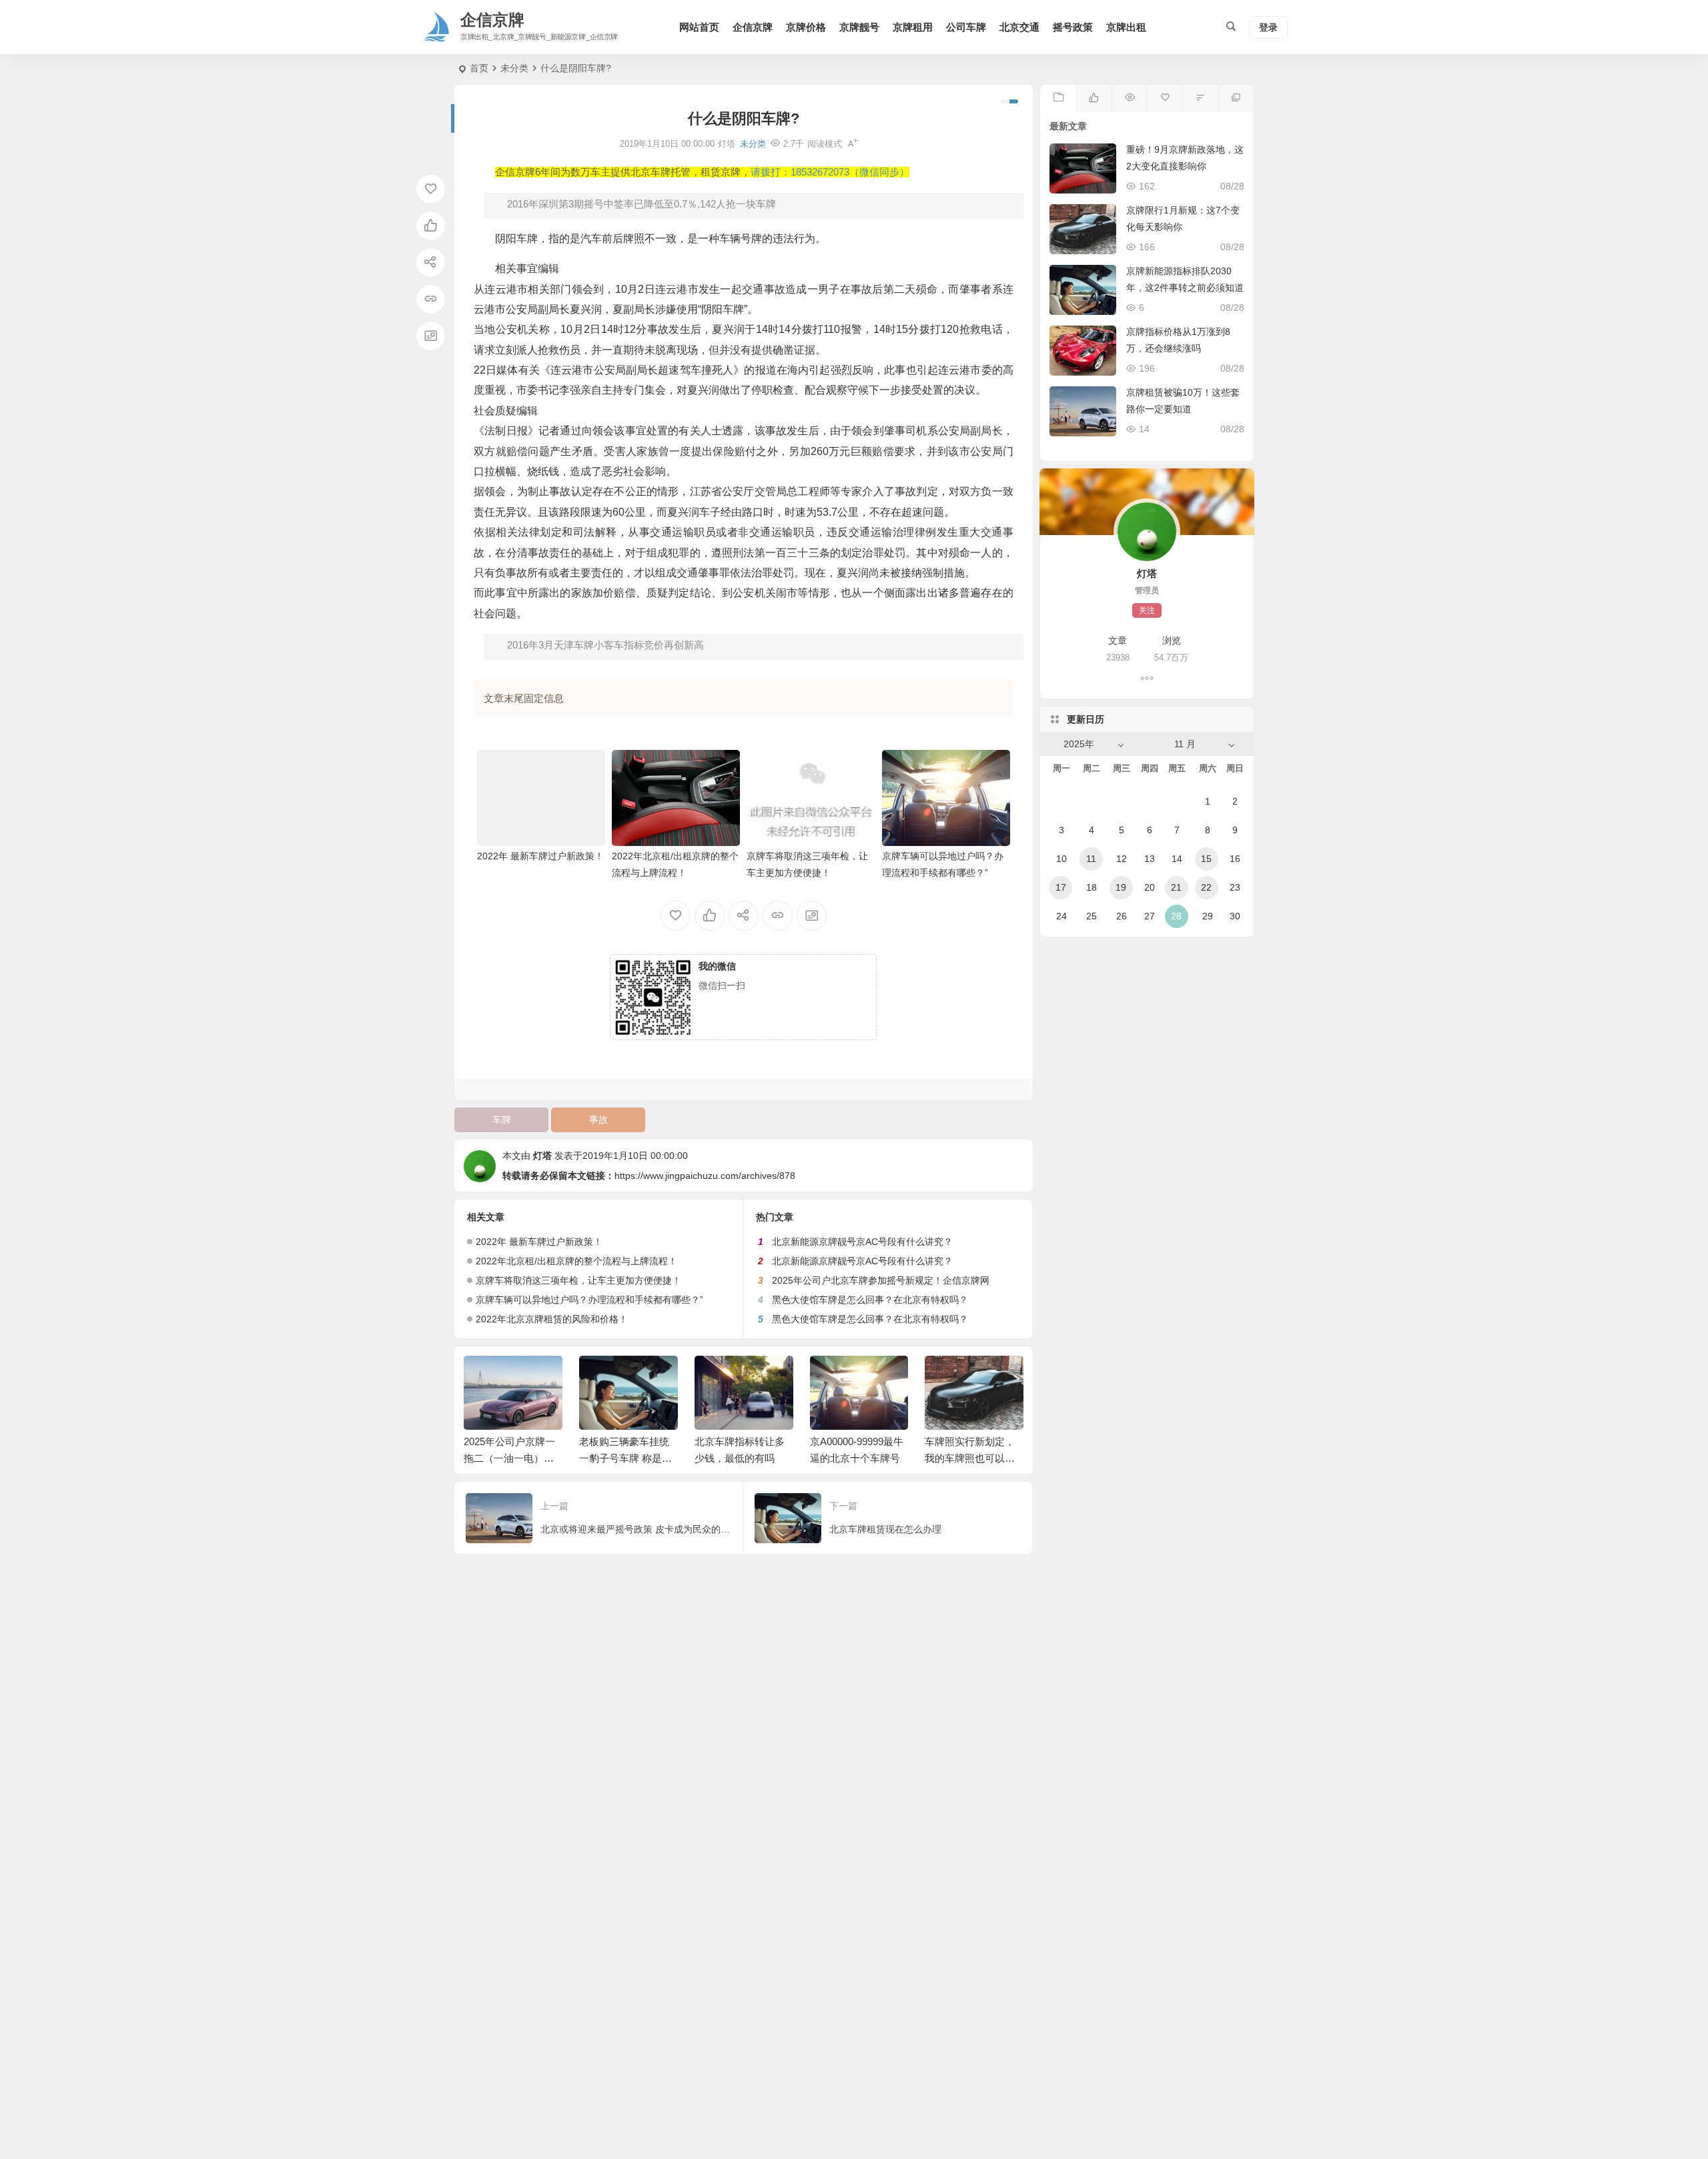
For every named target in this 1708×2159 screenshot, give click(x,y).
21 (1176, 887)
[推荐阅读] (1236, 98)
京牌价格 (806, 27)
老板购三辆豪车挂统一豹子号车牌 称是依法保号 (625, 1458)
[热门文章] (1129, 98)
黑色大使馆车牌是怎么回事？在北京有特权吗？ (870, 1300)
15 (1206, 859)
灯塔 (542, 1156)
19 (1121, 887)
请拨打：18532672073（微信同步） (830, 172)
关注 (1147, 610)
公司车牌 (966, 27)
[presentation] (946, 1377)
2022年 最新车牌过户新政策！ (540, 856)
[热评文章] (1165, 98)
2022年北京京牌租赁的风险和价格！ (552, 1319)
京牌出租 (1126, 27)
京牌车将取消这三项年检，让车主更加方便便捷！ (578, 1280)
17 (1061, 887)
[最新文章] (1058, 98)
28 (1176, 916)
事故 (598, 1120)
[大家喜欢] (1094, 98)
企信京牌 (753, 27)
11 (1091, 859)
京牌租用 (913, 27)
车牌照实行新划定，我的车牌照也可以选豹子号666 (970, 1458)
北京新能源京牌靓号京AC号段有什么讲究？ (862, 1242)
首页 (479, 68)
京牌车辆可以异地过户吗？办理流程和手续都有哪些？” (589, 1300)
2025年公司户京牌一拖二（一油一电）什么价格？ (509, 1458)
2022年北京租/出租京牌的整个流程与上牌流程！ (576, 1261)
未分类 (514, 68)
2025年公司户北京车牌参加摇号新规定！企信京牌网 (881, 1280)
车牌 (502, 1120)
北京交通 (1019, 27)
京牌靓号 (859, 27)
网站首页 (699, 27)
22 (1206, 887)
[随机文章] (1200, 98)
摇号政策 (1073, 27)
